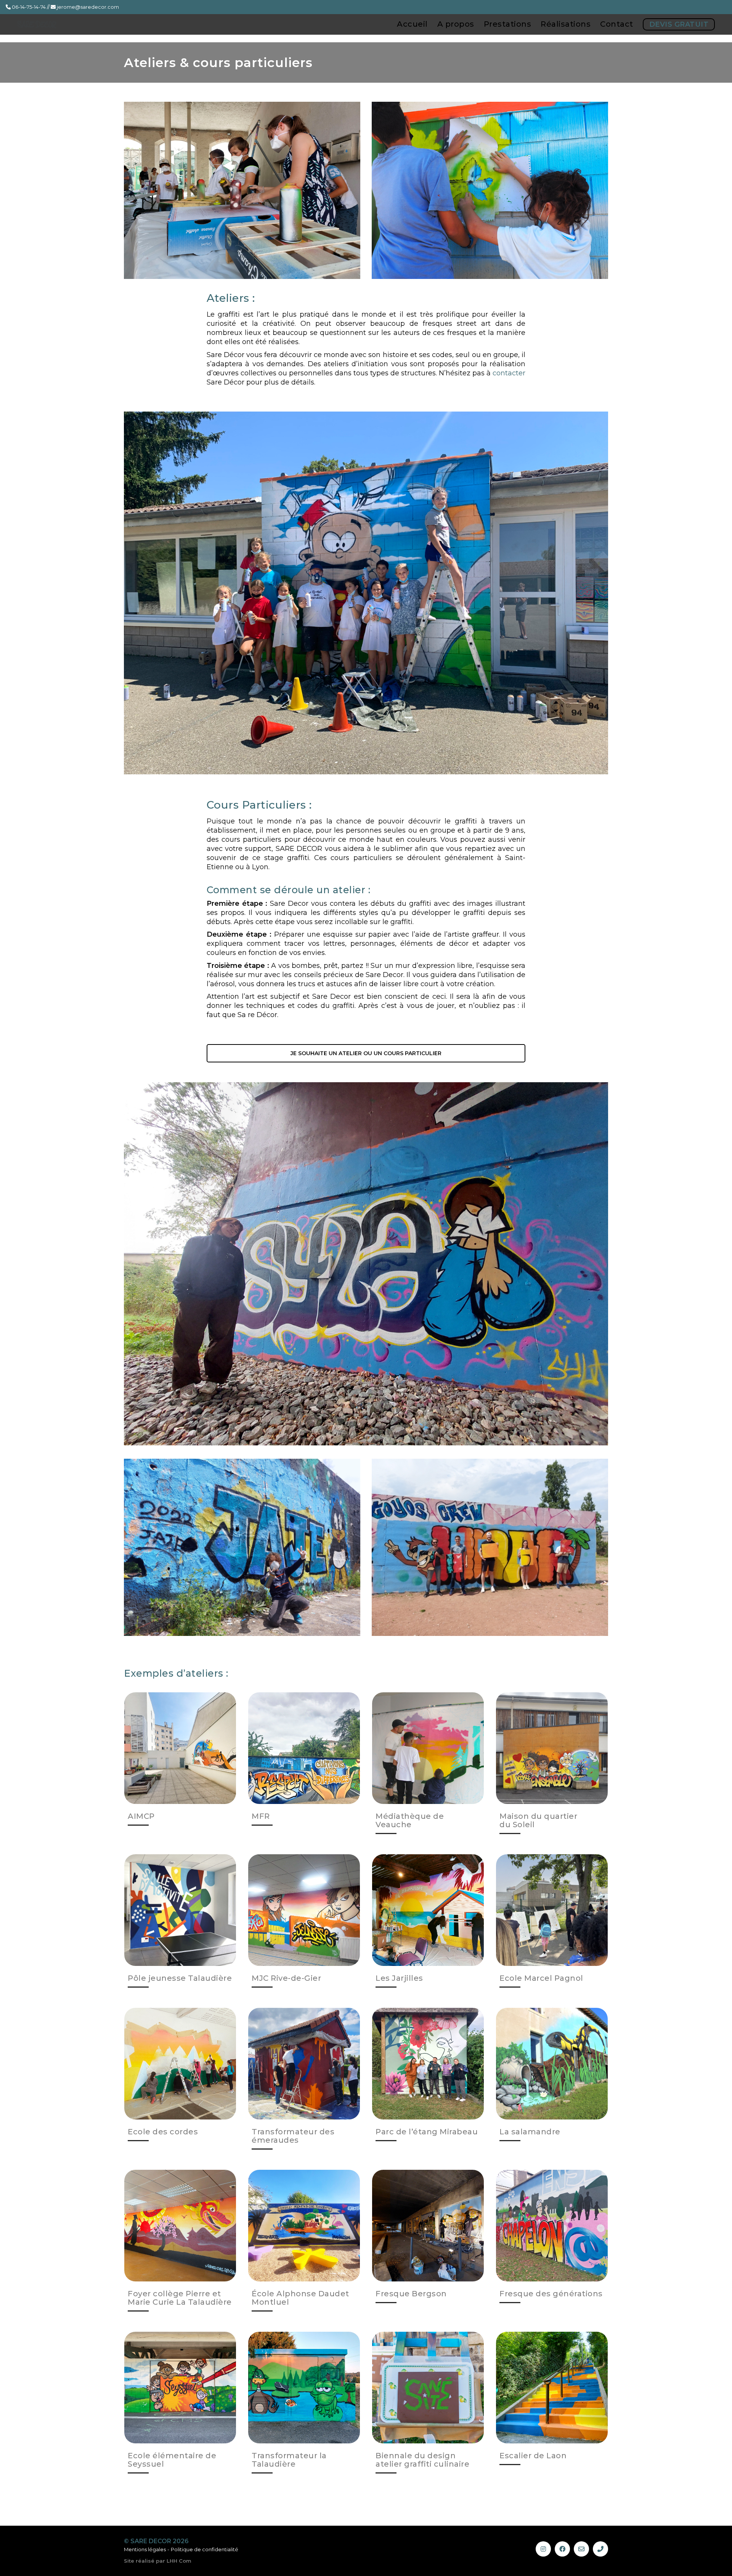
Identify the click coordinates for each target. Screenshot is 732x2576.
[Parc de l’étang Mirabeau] (428, 2064)
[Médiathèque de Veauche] (428, 1748)
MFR (261, 1816)
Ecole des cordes (163, 2132)
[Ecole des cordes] (180, 2064)
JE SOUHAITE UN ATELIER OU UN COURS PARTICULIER (366, 1053)
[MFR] (304, 1748)
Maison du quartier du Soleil (538, 1820)
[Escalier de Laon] (552, 2388)
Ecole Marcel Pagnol (541, 1978)
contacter (509, 373)
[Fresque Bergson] (428, 2226)
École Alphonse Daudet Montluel (300, 2298)
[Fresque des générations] (552, 2226)
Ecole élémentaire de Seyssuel (172, 2460)
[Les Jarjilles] (428, 1910)
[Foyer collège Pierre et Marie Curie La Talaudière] (180, 2226)
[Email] (581, 2549)
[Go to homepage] (46, 28)
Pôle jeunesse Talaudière (180, 1978)
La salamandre (530, 2132)
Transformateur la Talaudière (289, 2460)
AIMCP (141, 1816)
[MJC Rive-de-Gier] (304, 1910)
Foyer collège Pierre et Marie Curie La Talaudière (180, 2298)
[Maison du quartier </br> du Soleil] (552, 1748)
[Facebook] (562, 2549)
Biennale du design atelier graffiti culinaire (422, 2460)
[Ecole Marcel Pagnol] (552, 1910)
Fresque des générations (551, 2294)
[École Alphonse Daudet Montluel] (304, 2226)
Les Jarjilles (399, 1978)
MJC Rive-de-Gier (286, 1978)
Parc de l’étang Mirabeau (427, 2132)
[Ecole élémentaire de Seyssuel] (180, 2388)
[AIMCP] (180, 1748)
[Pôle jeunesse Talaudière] (180, 1910)
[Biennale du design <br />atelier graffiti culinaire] (428, 2388)
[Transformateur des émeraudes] (304, 2064)
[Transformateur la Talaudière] (304, 2388)
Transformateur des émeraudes (293, 2136)
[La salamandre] (552, 2064)
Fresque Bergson (411, 2294)
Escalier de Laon (533, 2456)
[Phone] (600, 2549)
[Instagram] (543, 2549)
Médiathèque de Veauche (410, 1820)
